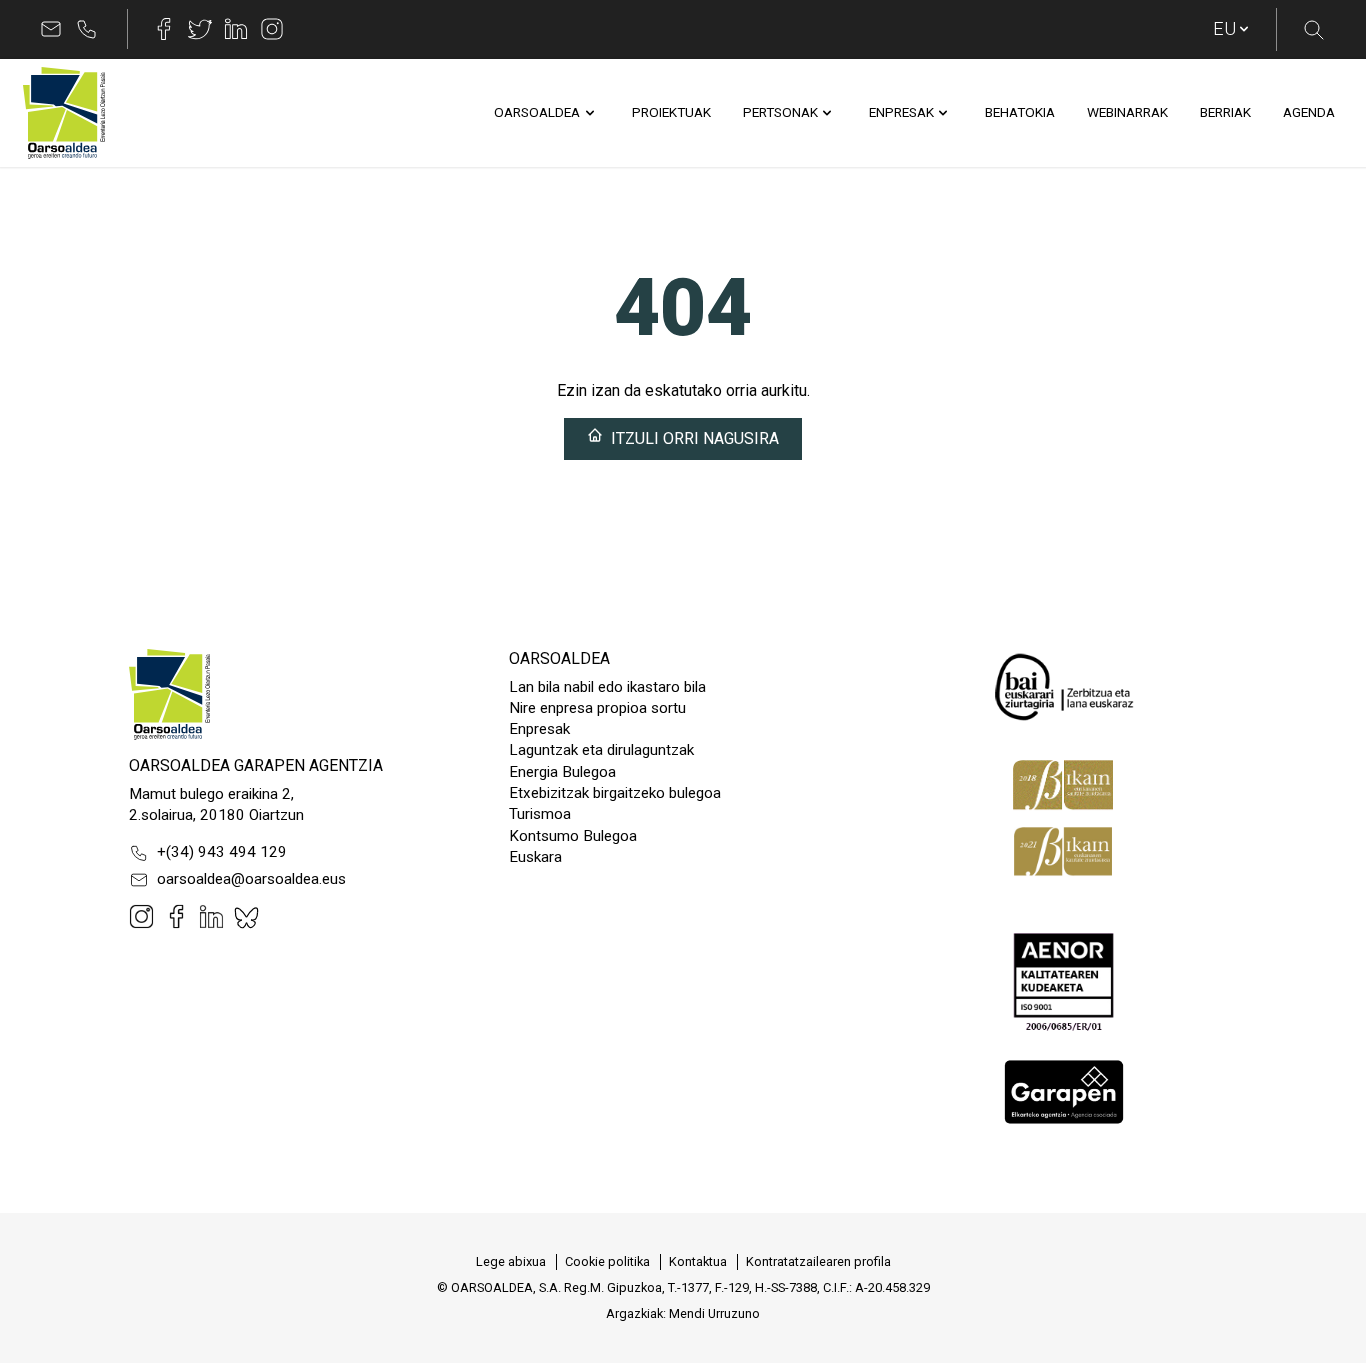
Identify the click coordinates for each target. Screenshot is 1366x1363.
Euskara (535, 857)
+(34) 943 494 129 (222, 852)
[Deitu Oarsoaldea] (87, 29)
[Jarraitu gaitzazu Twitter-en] (200, 29)
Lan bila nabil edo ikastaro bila (607, 687)
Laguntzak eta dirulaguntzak (601, 750)
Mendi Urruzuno (714, 1313)
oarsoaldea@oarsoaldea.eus (251, 879)
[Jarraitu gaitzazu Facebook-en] (164, 29)
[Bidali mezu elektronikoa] (51, 29)
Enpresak (539, 729)
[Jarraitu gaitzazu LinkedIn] (236, 29)
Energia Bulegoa (562, 772)
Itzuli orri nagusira (695, 438)
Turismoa (540, 814)
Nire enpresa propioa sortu (597, 708)
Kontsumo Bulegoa (573, 836)
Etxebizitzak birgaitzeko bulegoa (615, 793)
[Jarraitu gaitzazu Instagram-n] (272, 29)
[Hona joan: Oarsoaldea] (64, 113)
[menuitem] (537, 113)
